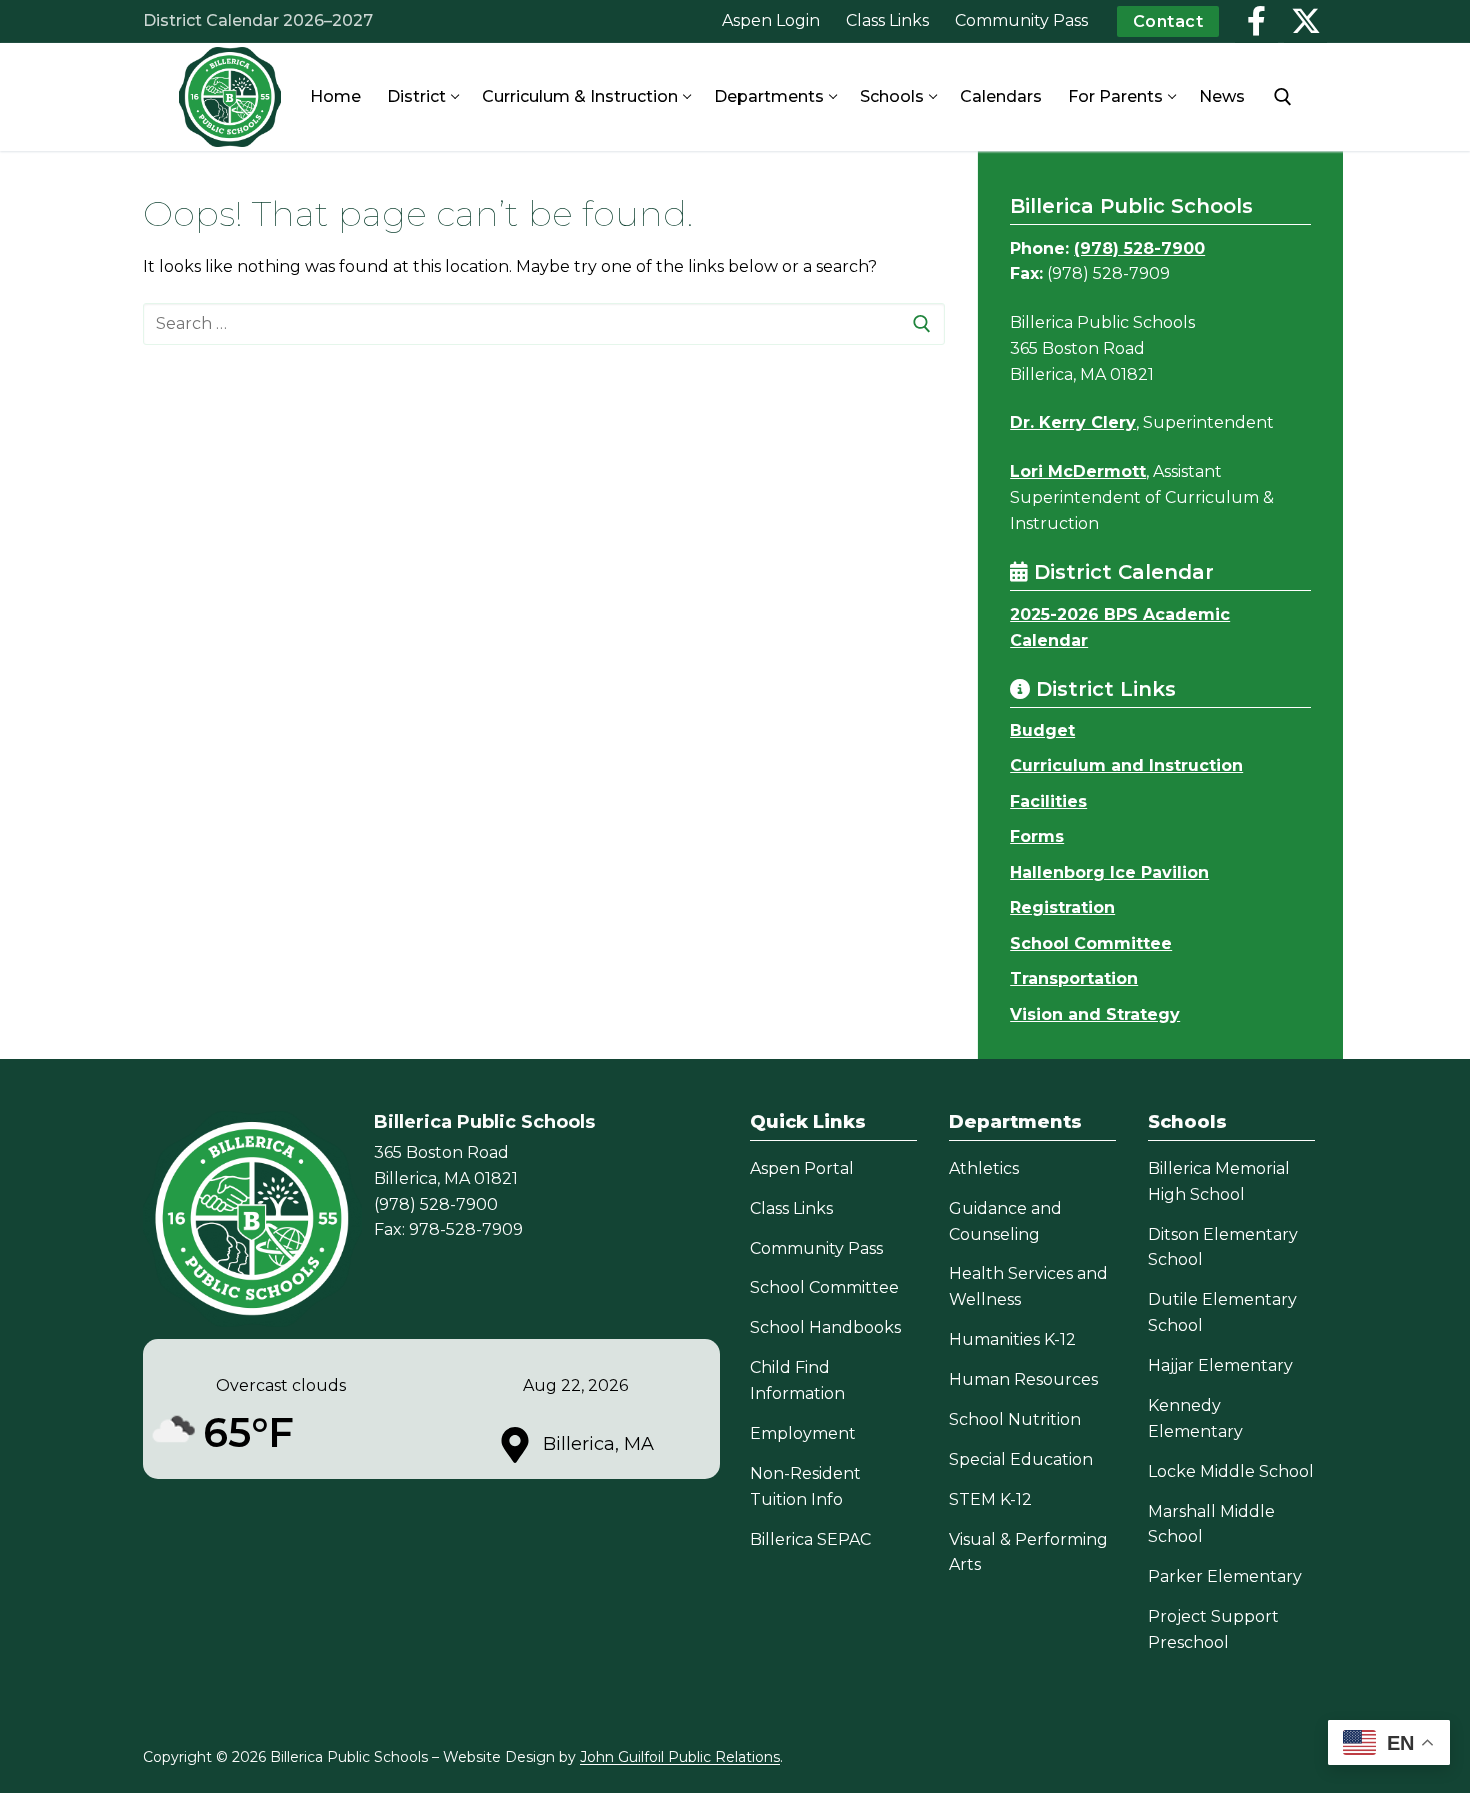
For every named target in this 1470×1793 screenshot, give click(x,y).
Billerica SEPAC (810, 1539)
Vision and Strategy (1095, 1014)
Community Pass (816, 1248)
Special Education (1021, 1459)
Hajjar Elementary (1220, 1365)
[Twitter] (1305, 21)
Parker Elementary (1225, 1576)
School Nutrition (1015, 1419)
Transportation (1074, 978)
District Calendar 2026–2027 (258, 20)
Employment (803, 1433)
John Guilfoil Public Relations (680, 1757)
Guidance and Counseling (1005, 1221)
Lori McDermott (1078, 471)
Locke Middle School (1231, 1471)
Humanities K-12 (1012, 1339)
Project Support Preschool (1213, 1629)
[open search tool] (1283, 97)
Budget (1042, 730)
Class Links (791, 1208)
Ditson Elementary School (1223, 1247)
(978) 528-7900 (1139, 248)
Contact (1168, 21)
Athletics (984, 1168)
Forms (1037, 836)
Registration (1062, 907)
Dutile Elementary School (1222, 1312)
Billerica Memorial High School (1219, 1181)
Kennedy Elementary (1195, 1418)
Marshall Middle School (1211, 1524)
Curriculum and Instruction (1126, 765)
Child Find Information (797, 1380)
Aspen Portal (802, 1168)
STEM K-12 (990, 1499)
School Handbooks (825, 1327)
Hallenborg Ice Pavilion (1109, 872)
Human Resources (1023, 1379)
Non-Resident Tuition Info (805, 1486)
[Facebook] (1256, 21)
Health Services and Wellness (1028, 1286)
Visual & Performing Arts (1028, 1552)
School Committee (1091, 943)
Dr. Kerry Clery (1073, 422)
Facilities (1048, 801)
